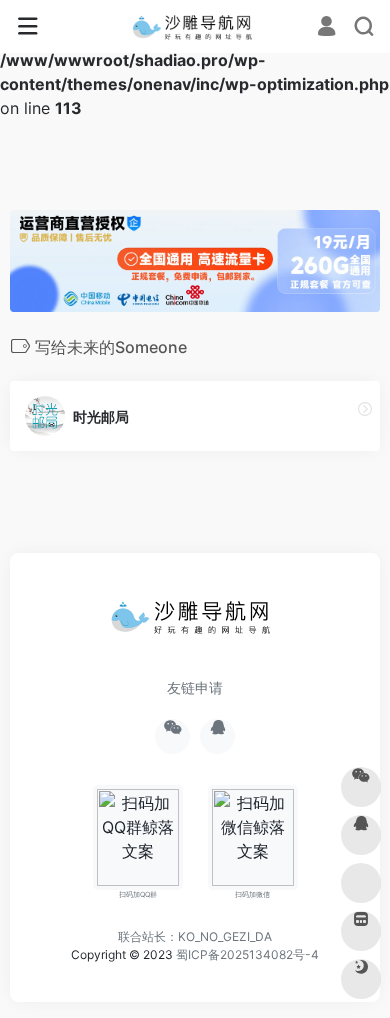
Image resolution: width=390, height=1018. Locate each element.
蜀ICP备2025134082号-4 (247, 954)
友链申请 (195, 687)
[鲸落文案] (195, 27)
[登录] (326, 27)
